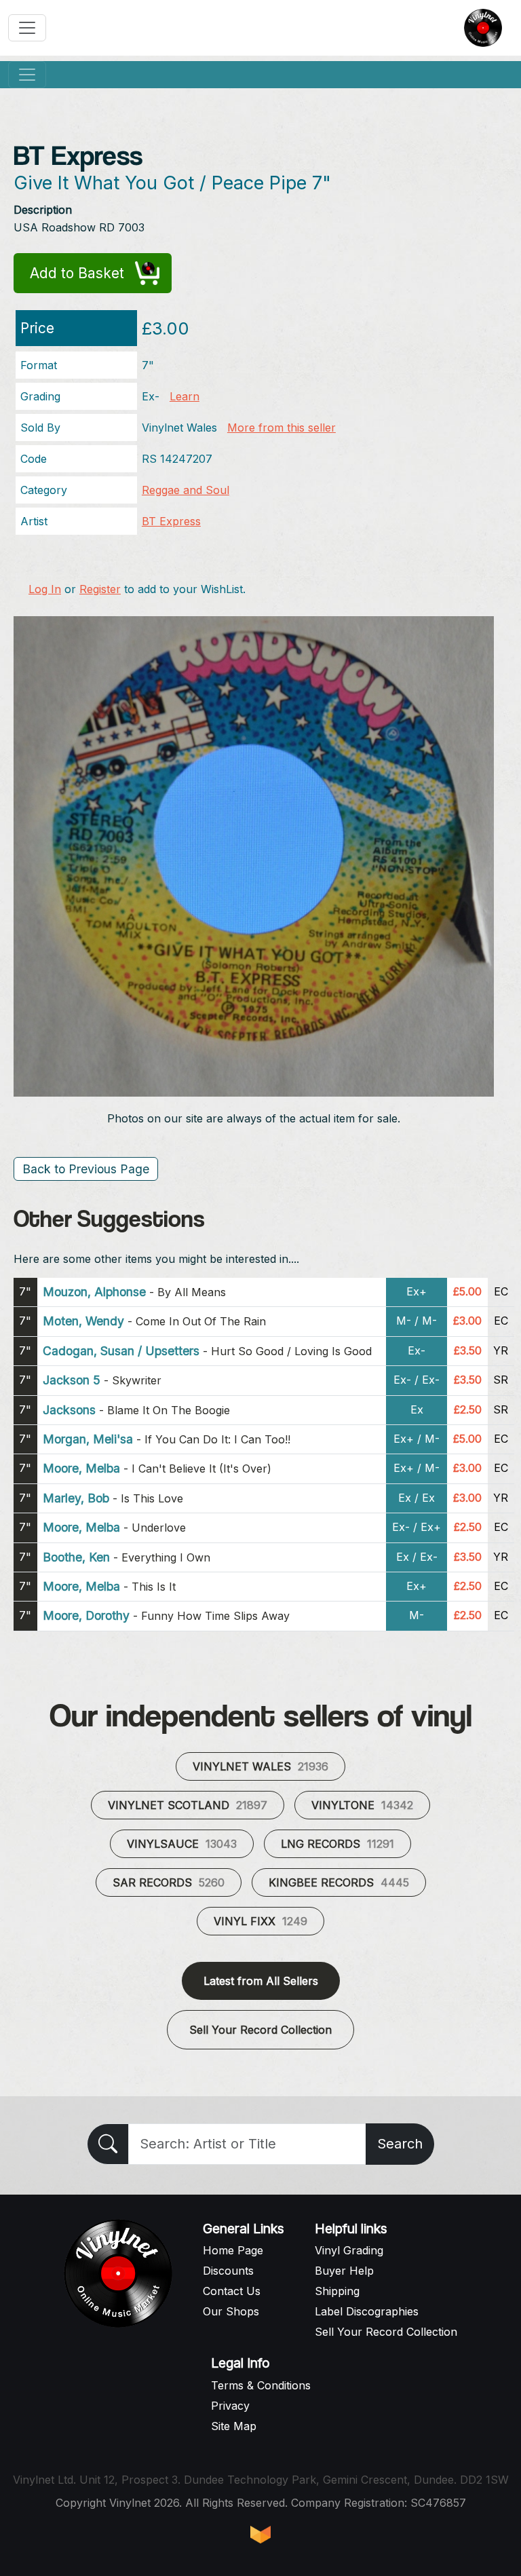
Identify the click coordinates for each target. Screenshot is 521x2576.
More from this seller (282, 428)
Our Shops (231, 2311)
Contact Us (232, 2291)
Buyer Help (344, 2271)
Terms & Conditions (261, 2385)
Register (100, 589)
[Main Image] (254, 855)
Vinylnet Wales (260, 1766)
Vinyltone (362, 1805)
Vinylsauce (182, 1844)
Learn (185, 396)
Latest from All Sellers (261, 1981)
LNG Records (337, 1844)
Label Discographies (367, 2311)
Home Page (233, 2250)
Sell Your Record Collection (260, 2030)
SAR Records (169, 1882)
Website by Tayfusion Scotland (260, 2535)
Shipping (337, 2291)
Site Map (234, 2426)
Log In (45, 589)
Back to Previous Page (86, 1169)
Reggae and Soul (186, 490)
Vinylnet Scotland (188, 1805)
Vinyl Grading (349, 2250)
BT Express (171, 521)
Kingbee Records (339, 1882)
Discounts (228, 2271)
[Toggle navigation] (27, 28)
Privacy (230, 2406)
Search (400, 2144)
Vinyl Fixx (260, 1921)
